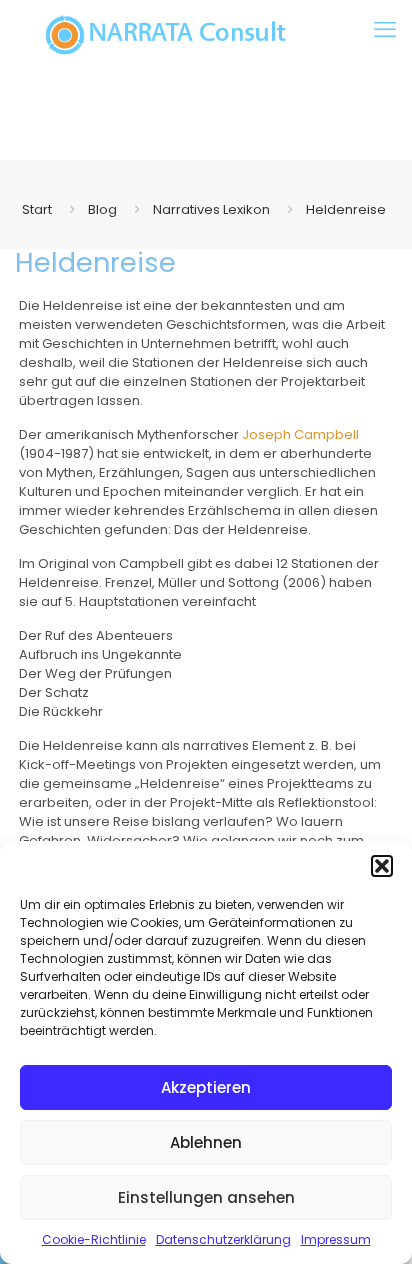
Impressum (336, 1239)
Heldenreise (346, 209)
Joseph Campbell (300, 434)
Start (37, 209)
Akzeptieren (206, 1087)
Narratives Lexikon (211, 209)
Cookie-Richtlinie (94, 1239)
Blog (102, 209)
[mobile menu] (385, 30)
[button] (382, 866)
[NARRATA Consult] (166, 35)
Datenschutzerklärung (223, 1239)
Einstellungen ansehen (206, 1197)
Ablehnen (206, 1142)
